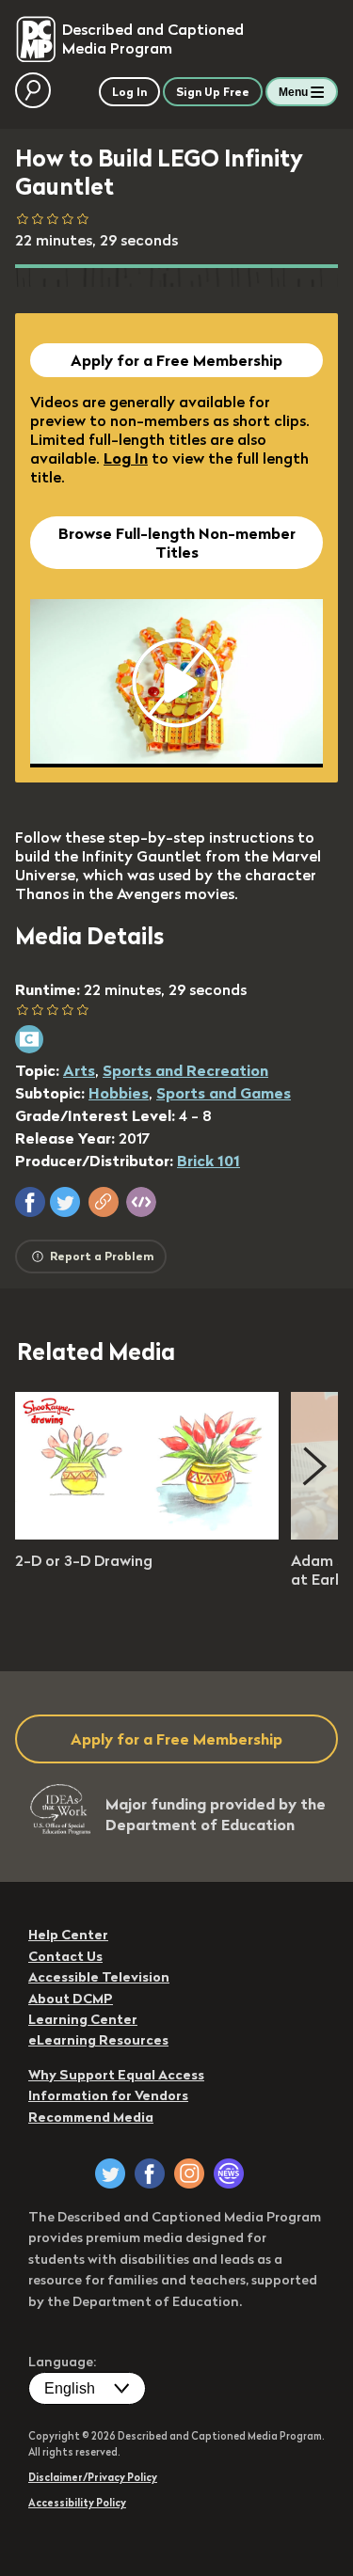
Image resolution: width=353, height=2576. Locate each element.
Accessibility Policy (77, 2503)
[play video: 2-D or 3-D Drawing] (147, 1534)
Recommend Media (91, 2117)
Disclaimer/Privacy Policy (93, 2477)
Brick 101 (209, 1161)
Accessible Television (99, 1977)
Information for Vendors (108, 2095)
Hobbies (119, 1093)
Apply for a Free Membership (176, 360)
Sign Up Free (213, 92)
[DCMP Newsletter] (229, 2173)
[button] (30, 1202)
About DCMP (71, 1999)
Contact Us (65, 1956)
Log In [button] (129, 92)
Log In (126, 458)
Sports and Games (224, 1093)
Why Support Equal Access (116, 2075)
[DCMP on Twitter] (110, 2173)
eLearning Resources (98, 2040)
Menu (293, 92)
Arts (79, 1070)
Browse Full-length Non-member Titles (177, 543)
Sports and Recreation (185, 1070)
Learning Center (83, 2019)
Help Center (68, 1935)
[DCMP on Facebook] (150, 2173)
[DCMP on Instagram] (189, 2173)
